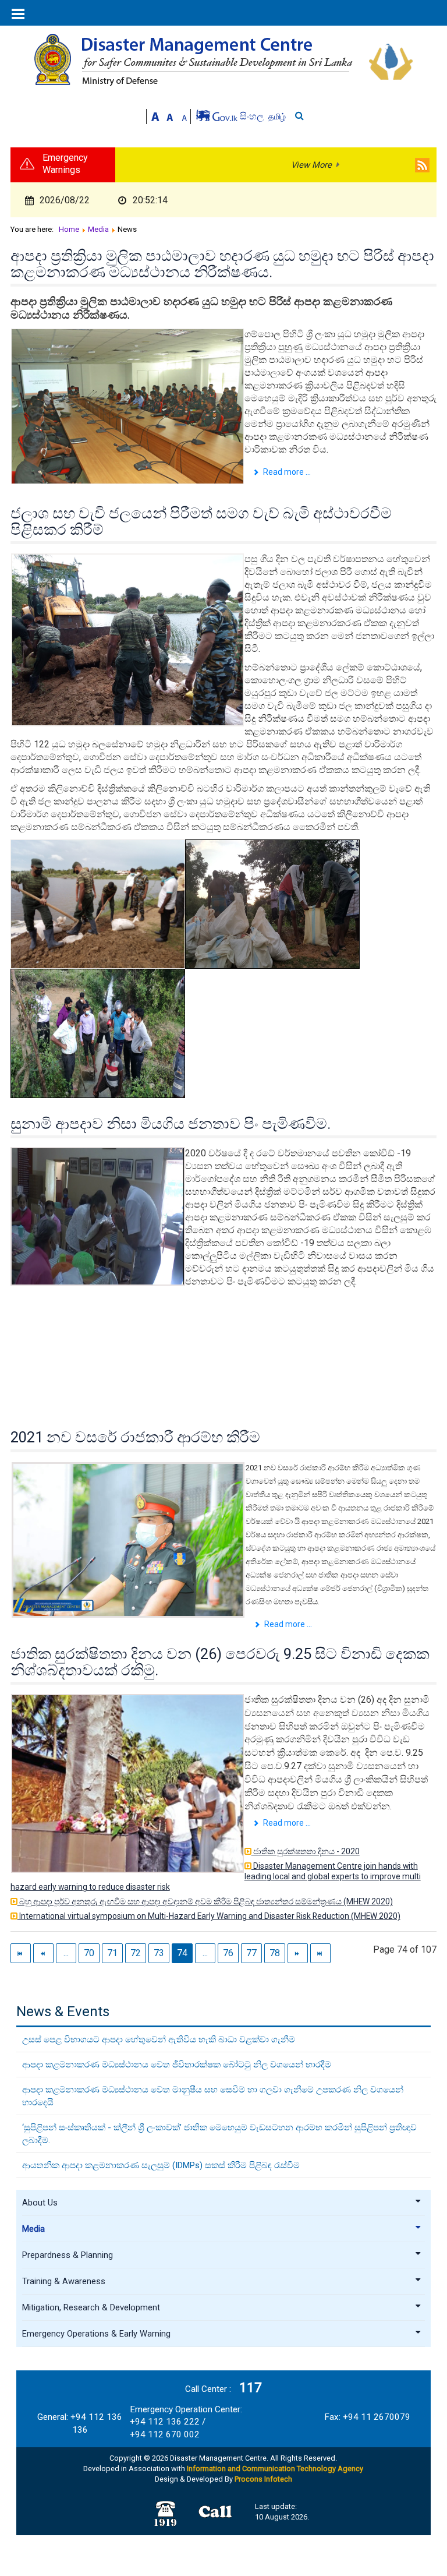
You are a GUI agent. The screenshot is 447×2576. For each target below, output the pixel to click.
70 (89, 1953)
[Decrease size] (185, 116)
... (66, 1953)
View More (311, 165)
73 (159, 1953)
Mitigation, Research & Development (91, 2307)
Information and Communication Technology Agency (275, 2469)
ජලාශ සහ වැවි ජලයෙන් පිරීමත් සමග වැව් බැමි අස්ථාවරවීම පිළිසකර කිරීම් (201, 521)
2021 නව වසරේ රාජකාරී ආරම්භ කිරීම (135, 1437)
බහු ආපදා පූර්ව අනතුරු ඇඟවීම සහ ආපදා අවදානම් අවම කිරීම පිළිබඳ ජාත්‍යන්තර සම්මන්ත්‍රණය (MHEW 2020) (205, 1901)
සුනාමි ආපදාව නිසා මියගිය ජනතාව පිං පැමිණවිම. (171, 1124)
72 (136, 1953)
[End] (320, 1953)
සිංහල (253, 116)
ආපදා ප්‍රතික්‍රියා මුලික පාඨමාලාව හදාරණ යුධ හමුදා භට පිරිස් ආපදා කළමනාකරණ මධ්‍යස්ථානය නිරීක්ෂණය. (222, 264)
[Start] (21, 1953)
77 (251, 1953)
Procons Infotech (263, 2479)
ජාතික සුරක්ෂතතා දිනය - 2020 (306, 1851)
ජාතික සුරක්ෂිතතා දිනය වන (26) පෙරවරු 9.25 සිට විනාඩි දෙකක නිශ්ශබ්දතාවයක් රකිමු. (220, 1662)
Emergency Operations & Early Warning (96, 2334)
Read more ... (286, 472)
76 (228, 1953)
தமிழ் (277, 117)
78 (275, 1953)
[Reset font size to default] (170, 116)
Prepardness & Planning (68, 2255)
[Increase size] (155, 116)
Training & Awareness (64, 2281)
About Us (40, 2203)
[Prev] (43, 1953)
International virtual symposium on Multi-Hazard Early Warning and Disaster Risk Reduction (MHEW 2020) (209, 1916)
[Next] (298, 1953)
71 (112, 1953)
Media (33, 2229)
